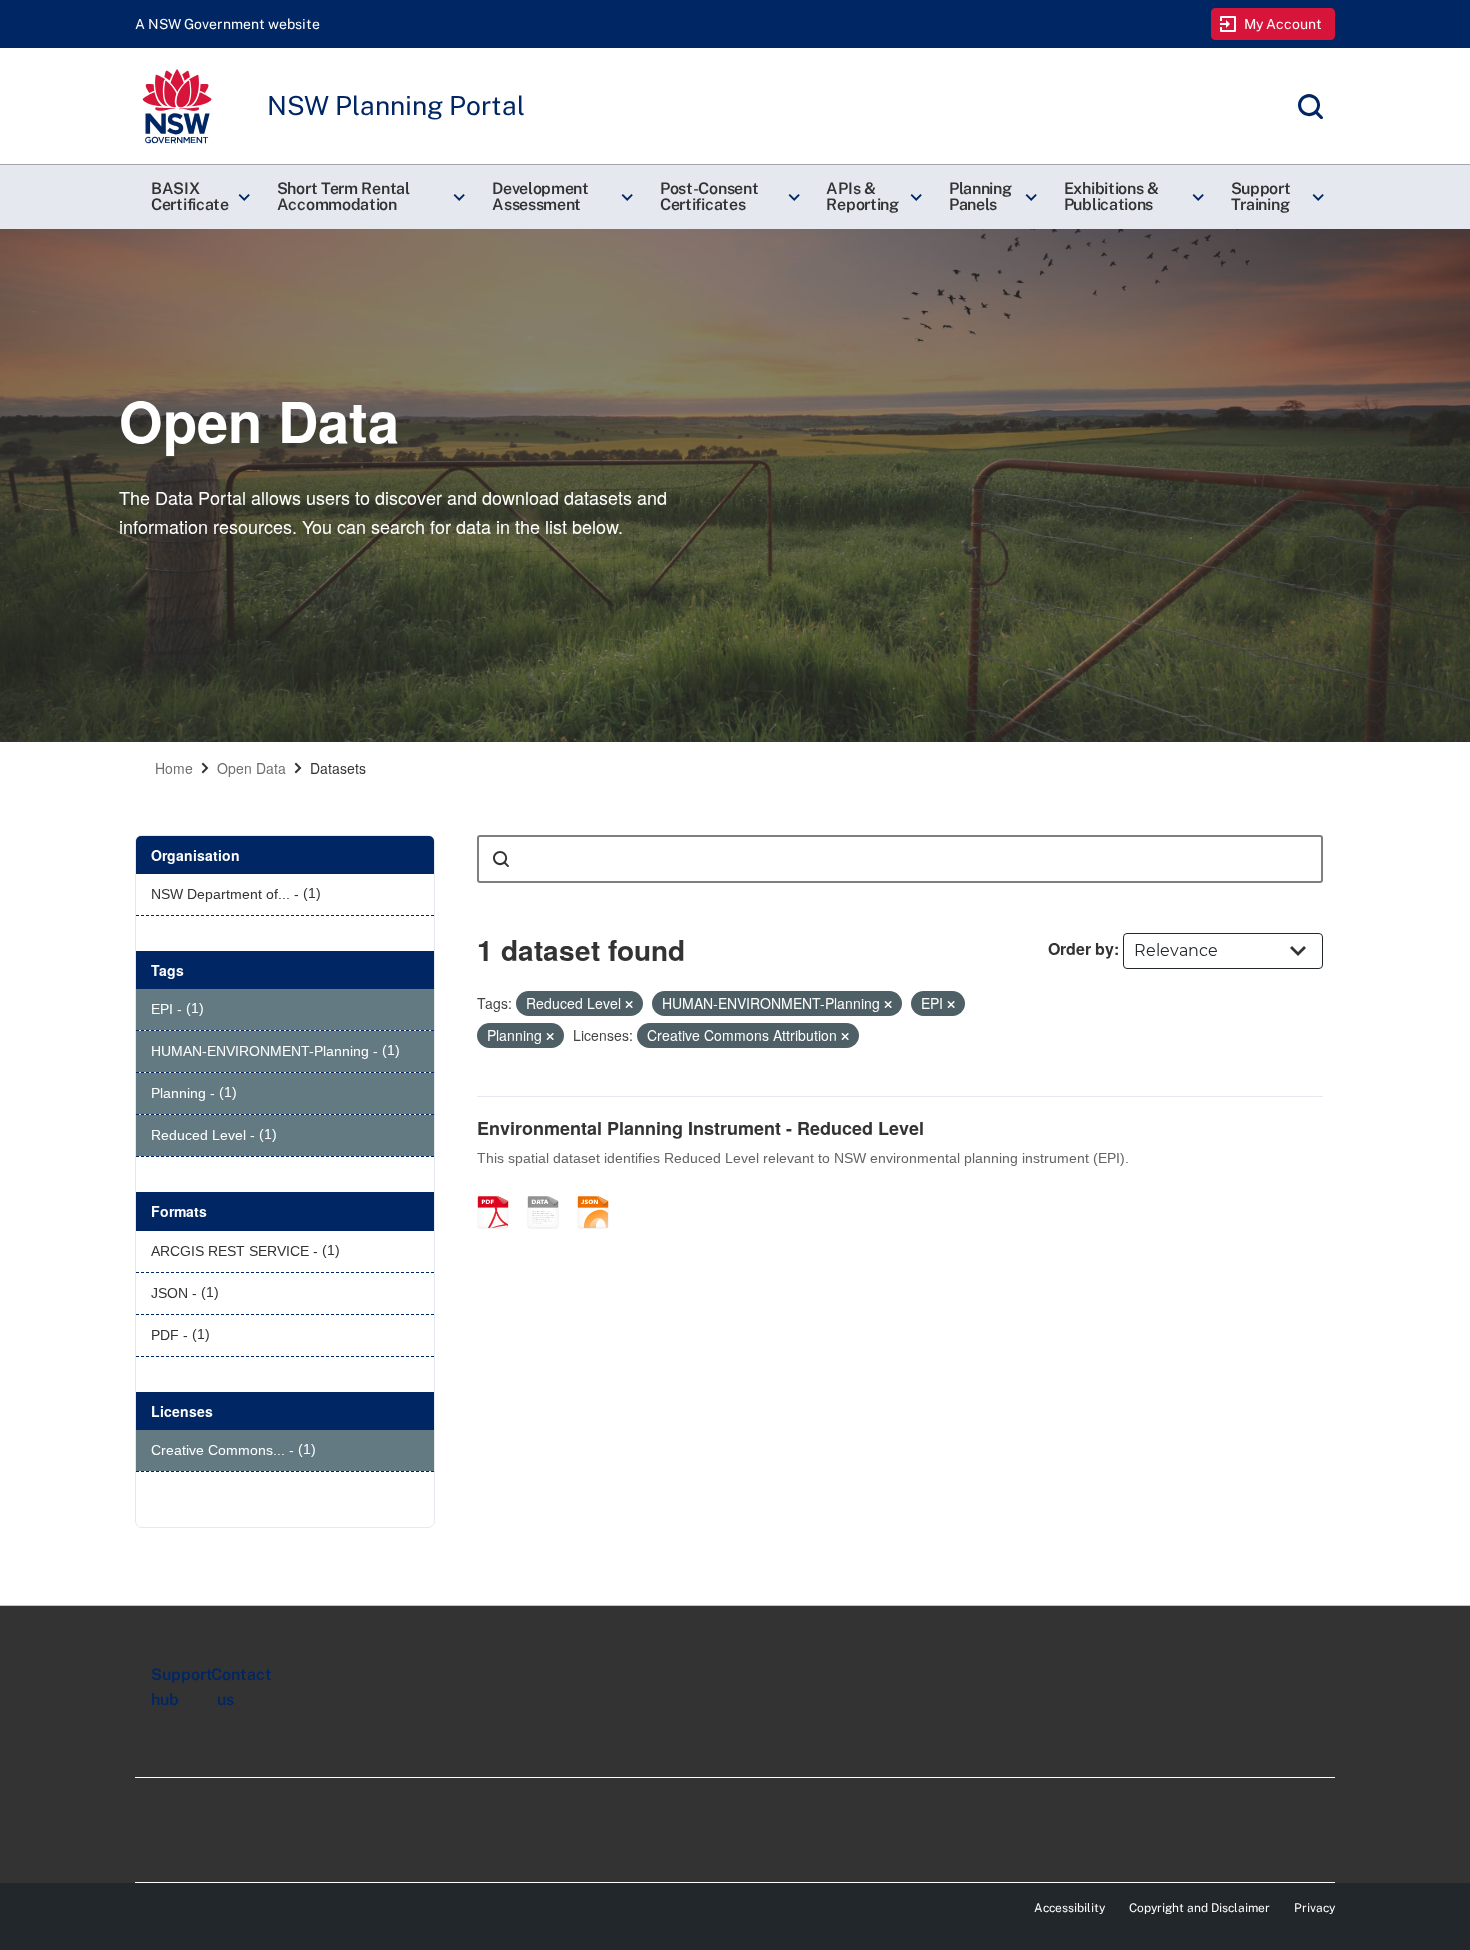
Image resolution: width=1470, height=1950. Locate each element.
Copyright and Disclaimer (1199, 1908)
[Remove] (629, 1004)
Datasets (338, 768)
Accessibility (1069, 1908)
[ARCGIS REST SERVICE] (550, 1191)
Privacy (1314, 1908)
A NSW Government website (227, 24)
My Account (1283, 24)
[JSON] (600, 1191)
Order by (1081, 948)
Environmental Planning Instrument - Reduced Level (700, 1128)
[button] (198, 197)
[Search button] (501, 859)
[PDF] (500, 1191)
